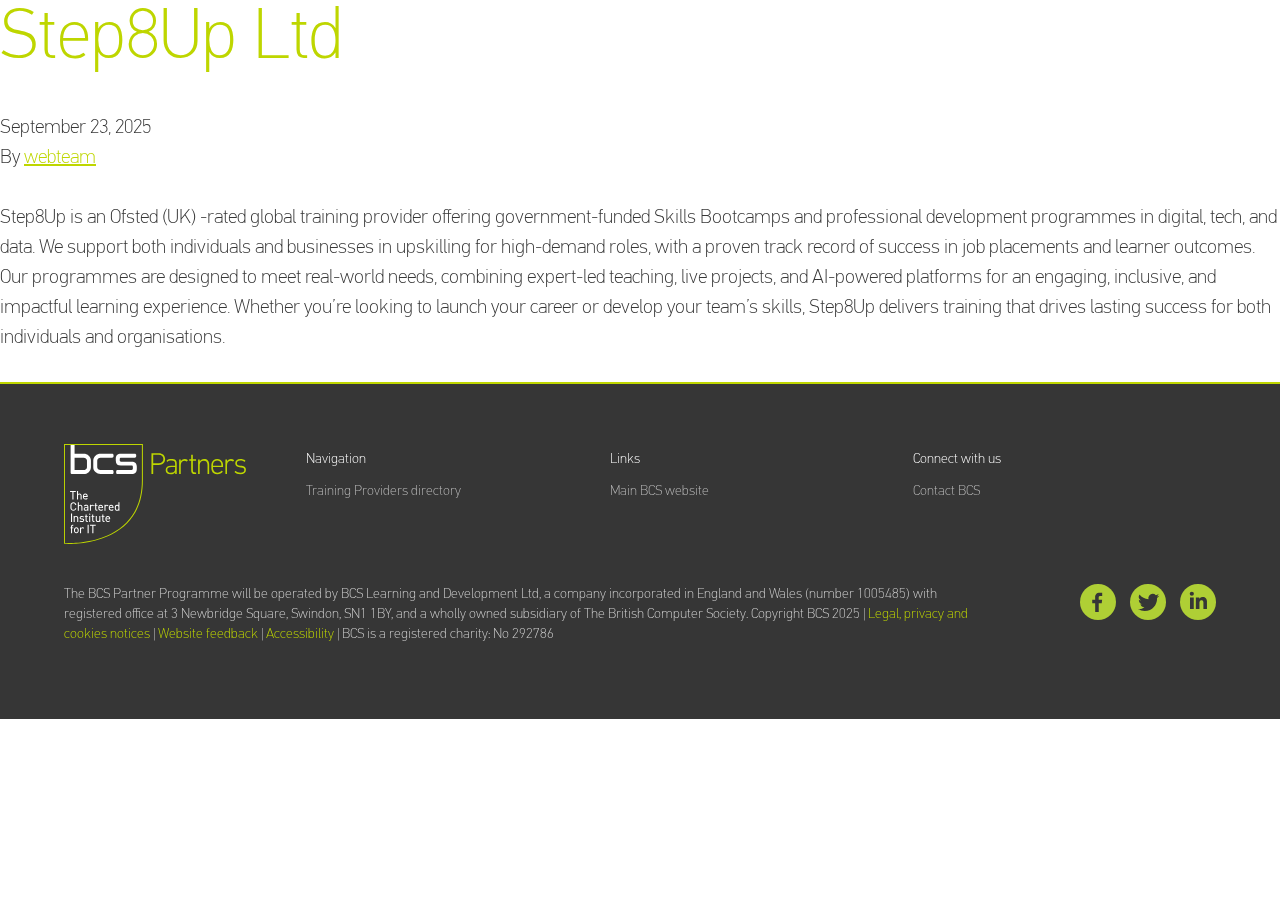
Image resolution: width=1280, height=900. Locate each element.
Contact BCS (946, 491)
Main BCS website (659, 491)
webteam (60, 157)
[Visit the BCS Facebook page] (1098, 606)
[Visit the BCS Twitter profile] (1148, 606)
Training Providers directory (383, 491)
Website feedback (208, 634)
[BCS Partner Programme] (155, 494)
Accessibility (300, 634)
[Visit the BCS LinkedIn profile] (1198, 606)
